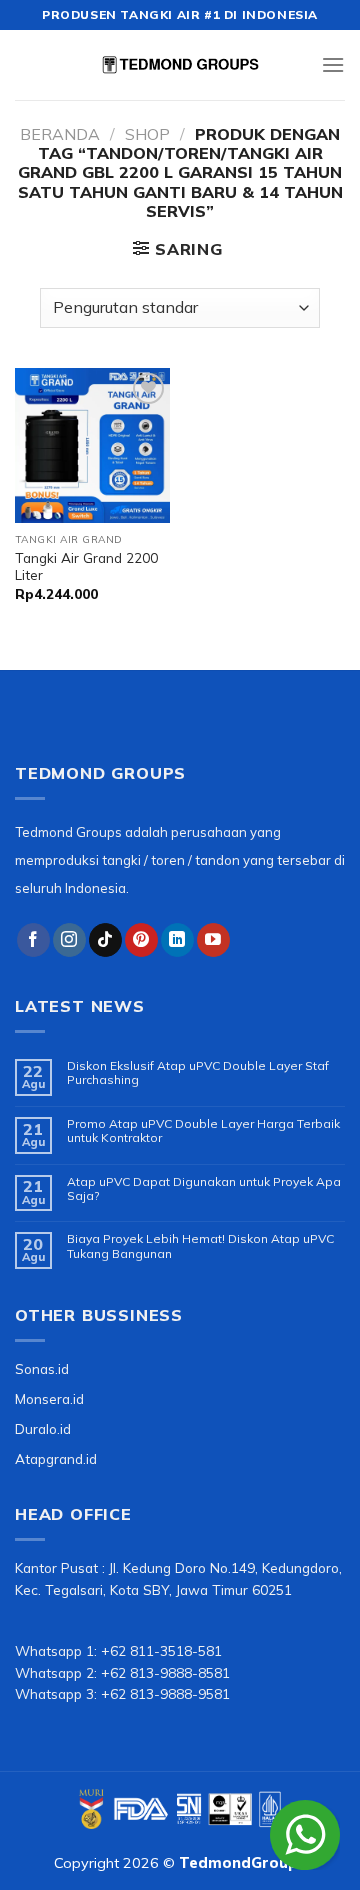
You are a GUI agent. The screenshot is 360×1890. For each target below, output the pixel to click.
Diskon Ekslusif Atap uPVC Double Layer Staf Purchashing (198, 1073)
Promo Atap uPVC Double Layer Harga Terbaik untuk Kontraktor (203, 1131)
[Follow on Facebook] (33, 940)
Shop (147, 134)
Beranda (60, 134)
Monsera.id (49, 1398)
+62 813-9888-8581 (165, 1672)
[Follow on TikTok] (105, 940)
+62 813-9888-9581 (165, 1693)
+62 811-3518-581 (161, 1650)
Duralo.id (43, 1428)
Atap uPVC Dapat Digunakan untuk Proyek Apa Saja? (204, 1189)
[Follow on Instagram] (69, 940)
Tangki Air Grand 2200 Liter (86, 566)
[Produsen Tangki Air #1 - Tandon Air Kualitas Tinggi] (180, 65)
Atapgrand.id (56, 1458)
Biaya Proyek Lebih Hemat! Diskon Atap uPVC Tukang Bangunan (200, 1246)
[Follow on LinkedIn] (177, 940)
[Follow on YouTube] (213, 940)
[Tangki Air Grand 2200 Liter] (92, 445)
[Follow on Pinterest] (141, 940)
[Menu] (333, 64)
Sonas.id (42, 1368)
